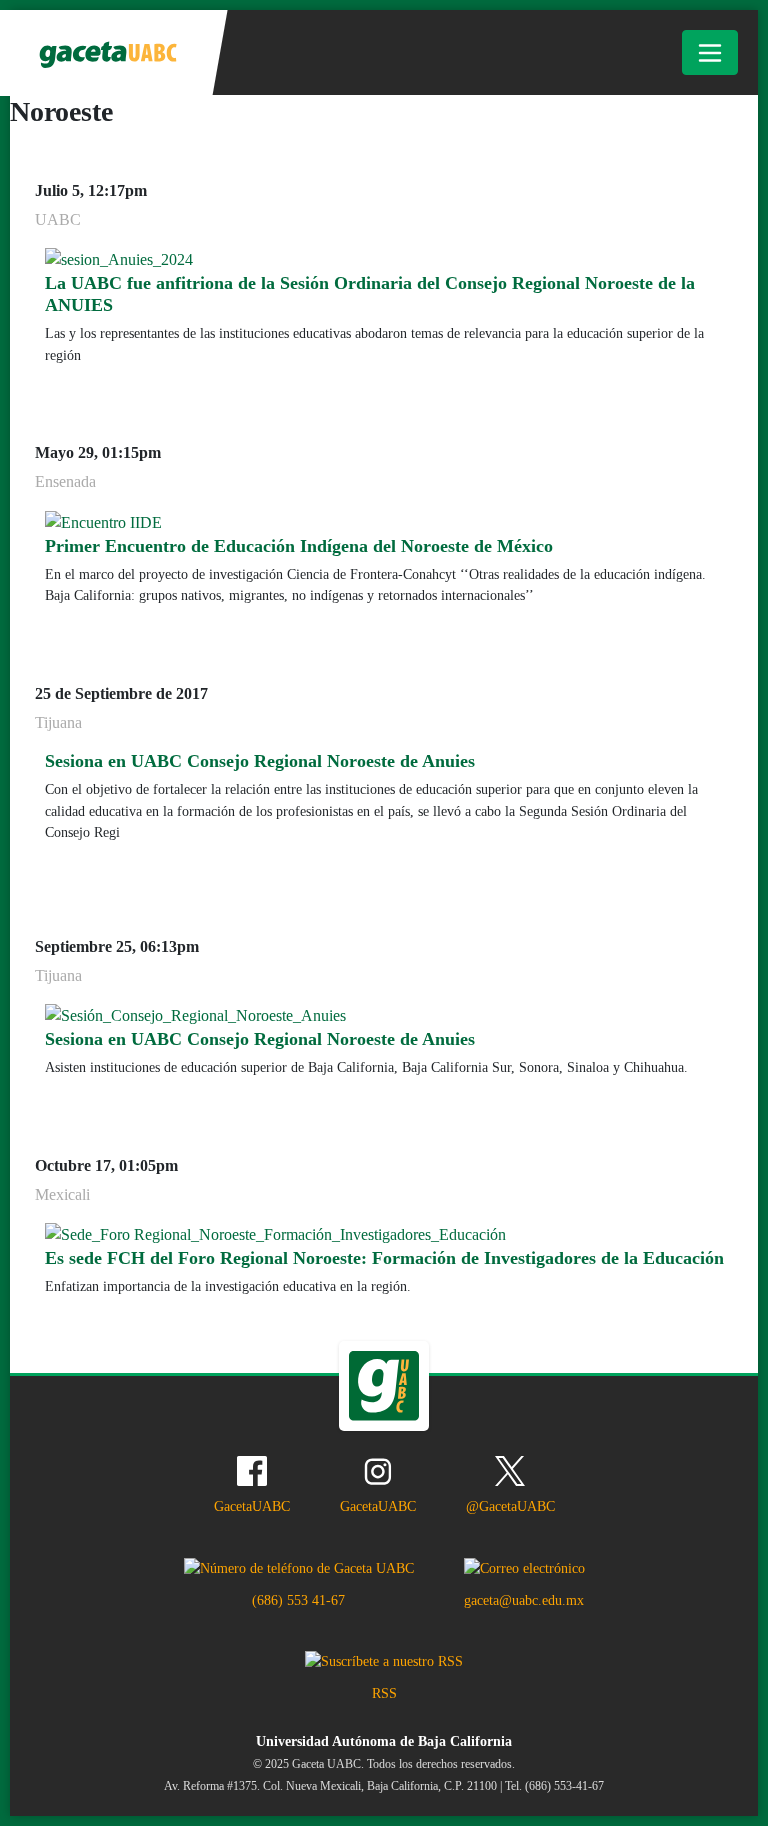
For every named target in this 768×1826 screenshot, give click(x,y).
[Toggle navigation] (710, 52)
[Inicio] (107, 53)
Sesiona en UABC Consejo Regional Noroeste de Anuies (260, 761)
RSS (384, 1693)
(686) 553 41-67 (298, 1600)
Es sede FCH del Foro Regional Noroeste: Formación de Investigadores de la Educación (384, 1258)
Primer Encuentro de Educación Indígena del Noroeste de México (299, 546)
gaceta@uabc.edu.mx (524, 1600)
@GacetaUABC (510, 1506)
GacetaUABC (252, 1506)
